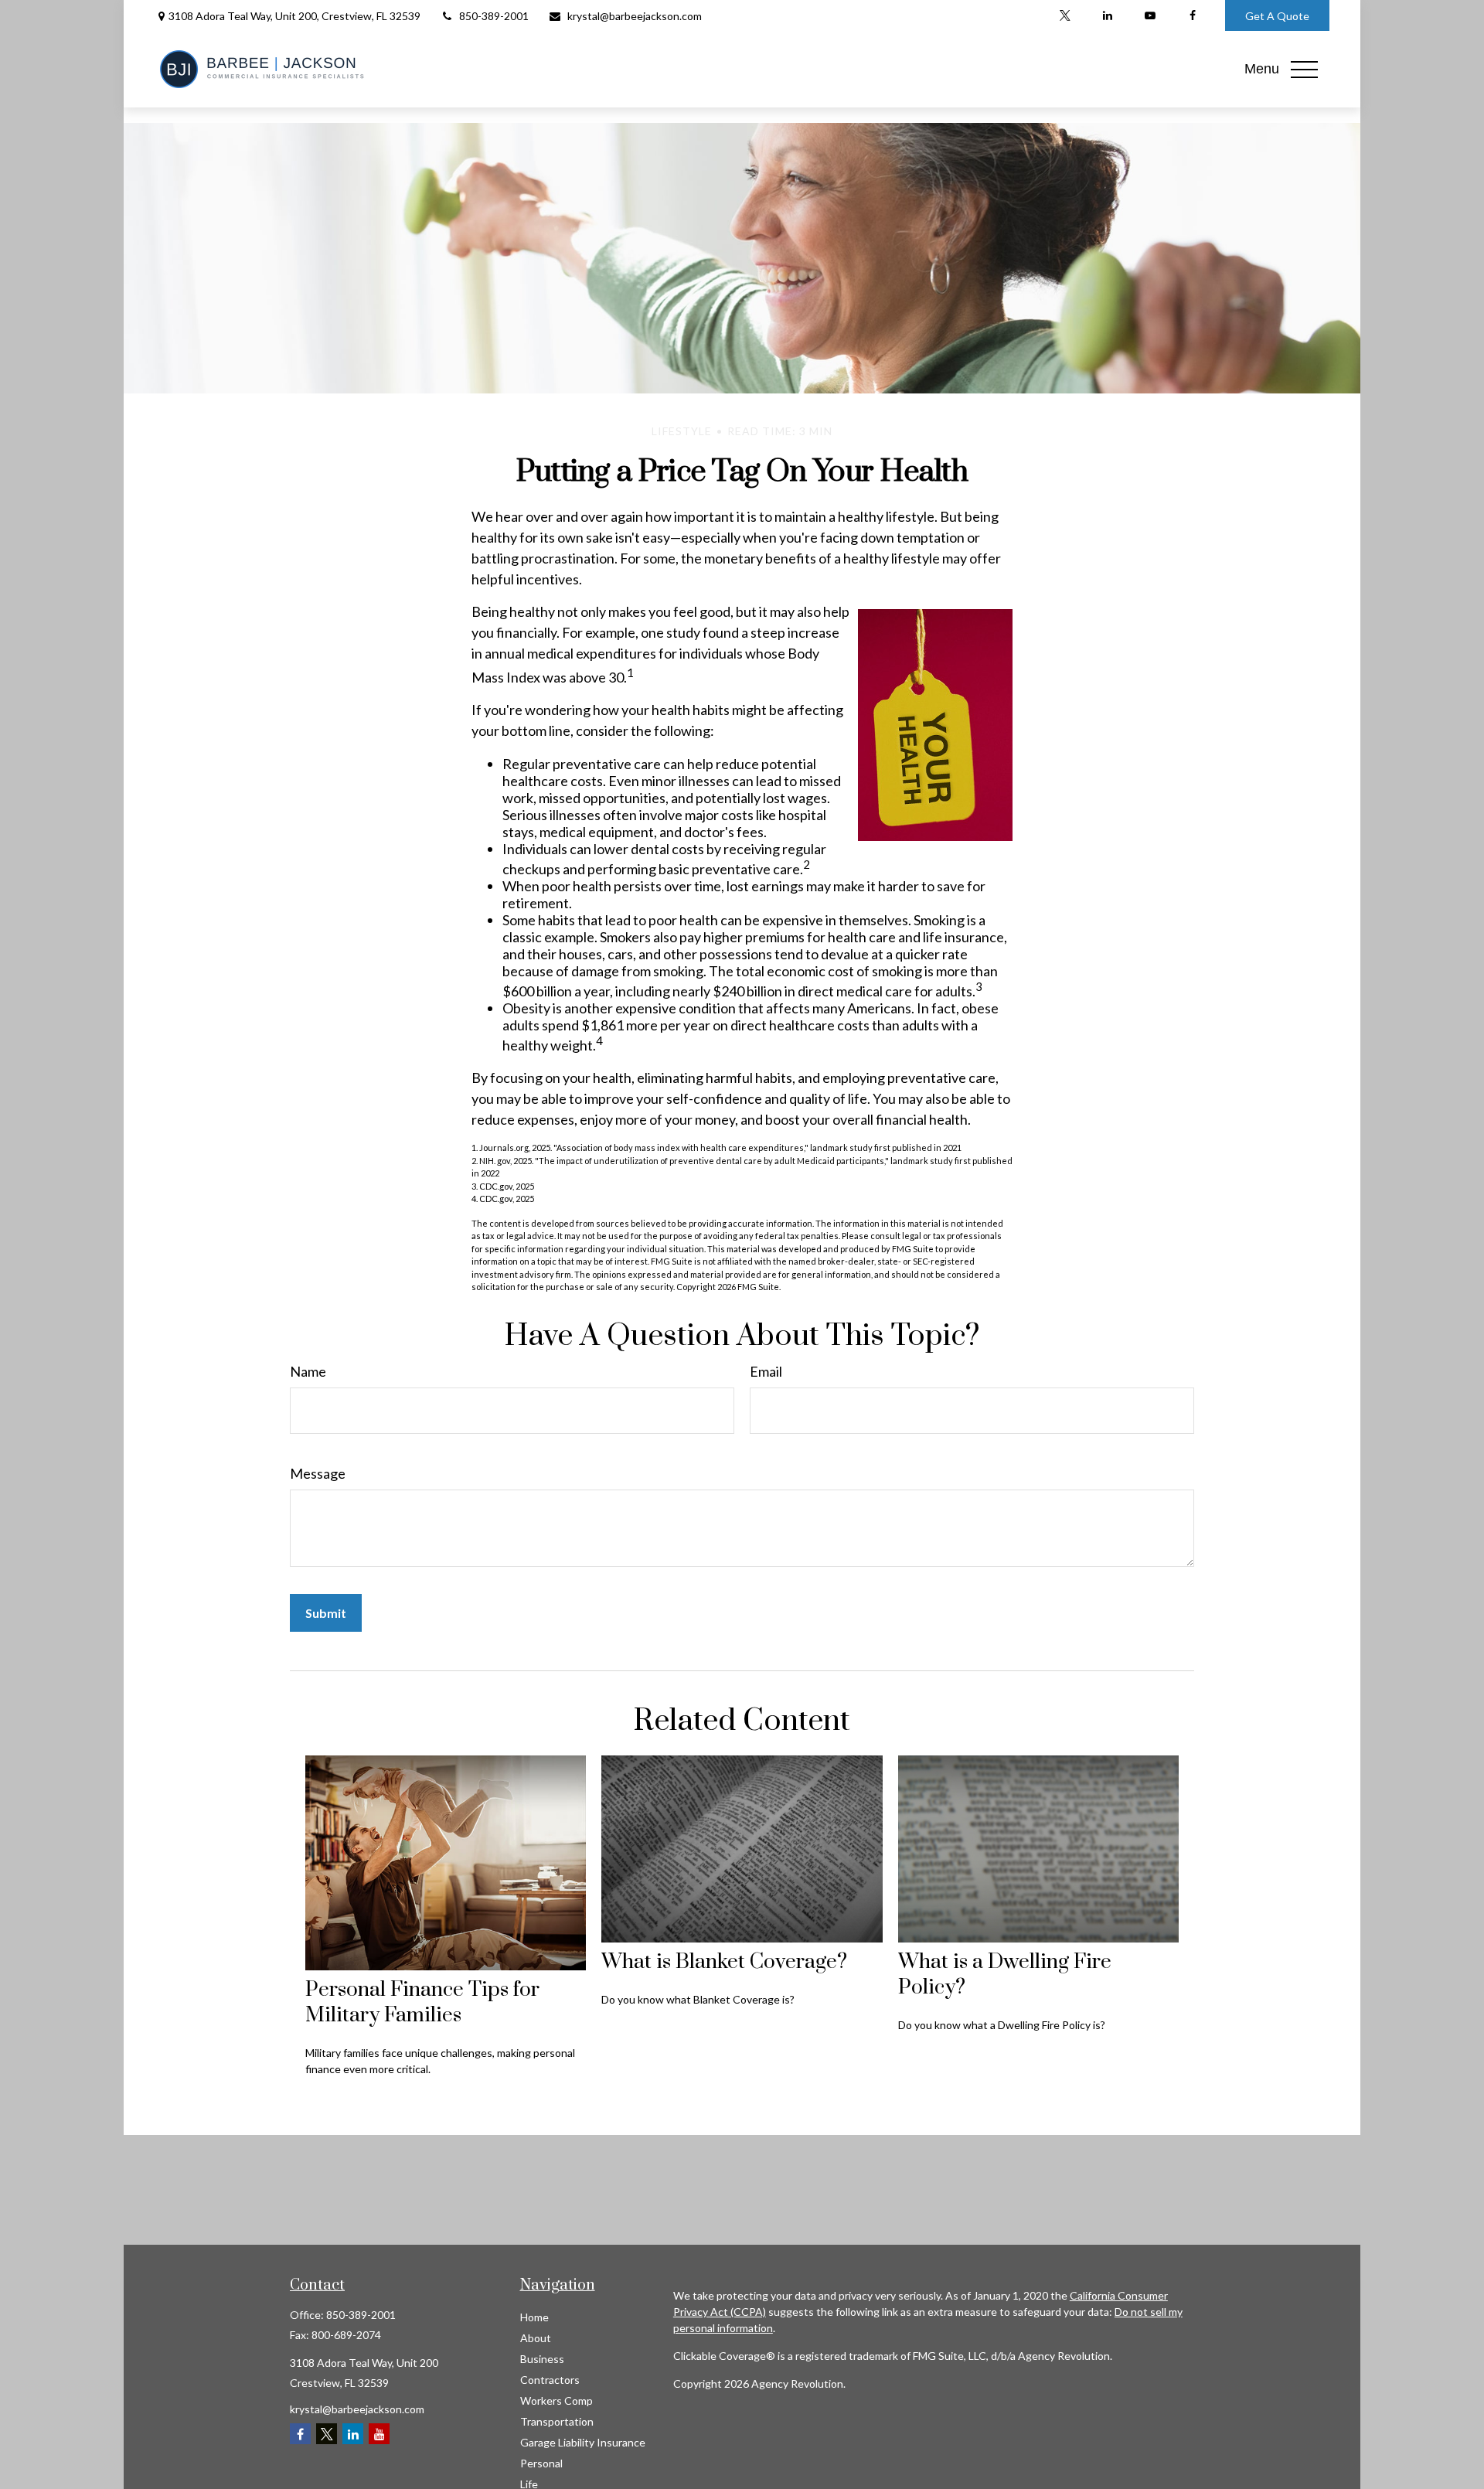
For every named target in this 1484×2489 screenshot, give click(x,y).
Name (308, 1371)
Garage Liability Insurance (583, 2442)
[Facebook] (1192, 15)
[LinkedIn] (1107, 15)
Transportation (557, 2421)
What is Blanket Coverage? (724, 1962)
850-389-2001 (494, 16)
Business (542, 2359)
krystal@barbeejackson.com (635, 16)
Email (766, 1371)
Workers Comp (556, 2400)
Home (534, 2317)
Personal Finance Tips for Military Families (422, 2003)
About (536, 2338)
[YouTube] (1150, 15)
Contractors (550, 2380)
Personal (541, 2463)
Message (318, 1473)
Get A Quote (1277, 16)
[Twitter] (1065, 15)
